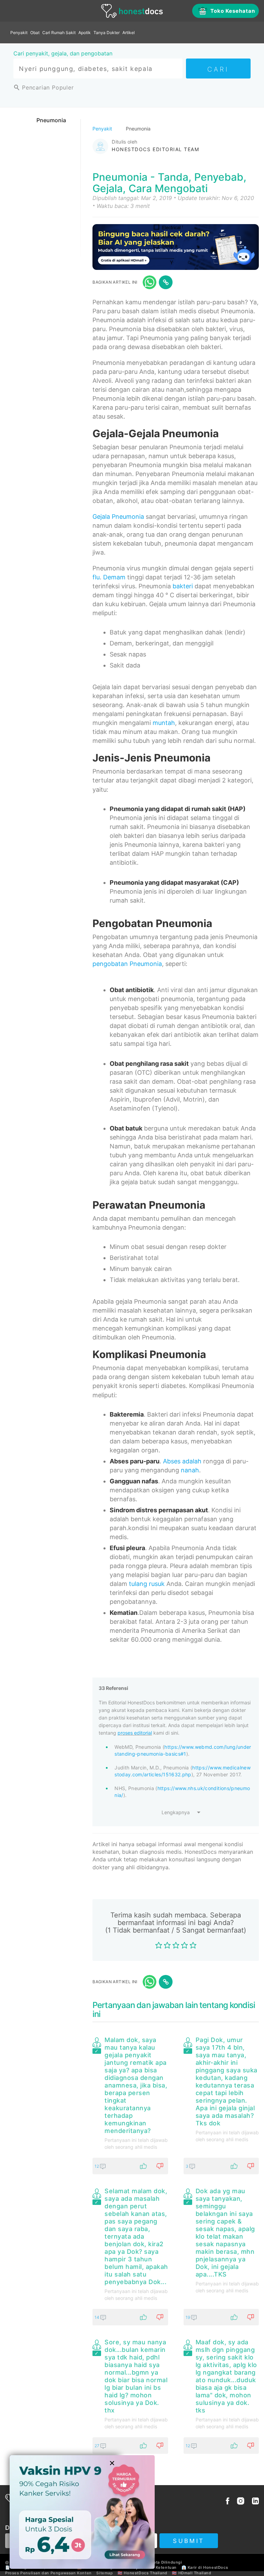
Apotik (85, 33)
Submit (189, 2541)
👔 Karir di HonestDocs (205, 2567)
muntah (164, 723)
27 (97, 2446)
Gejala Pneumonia (118, 517)
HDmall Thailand (195, 2573)
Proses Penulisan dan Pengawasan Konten (48, 2573)
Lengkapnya (176, 1812)
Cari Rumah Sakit (59, 33)
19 (188, 2317)
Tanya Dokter (107, 33)
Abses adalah (182, 1461)
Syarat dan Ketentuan (155, 2567)
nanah (190, 1470)
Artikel (129, 33)
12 (97, 2166)
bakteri (183, 586)
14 (97, 2317)
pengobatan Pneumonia (127, 964)
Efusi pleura (127, 1548)
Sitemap (104, 2573)
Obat (35, 33)
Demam (114, 577)
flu (96, 577)
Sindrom (122, 1510)
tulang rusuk (147, 1584)
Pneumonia (51, 120)
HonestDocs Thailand (145, 2573)
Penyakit (19, 33)
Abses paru (126, 1461)
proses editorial (135, 1733)
